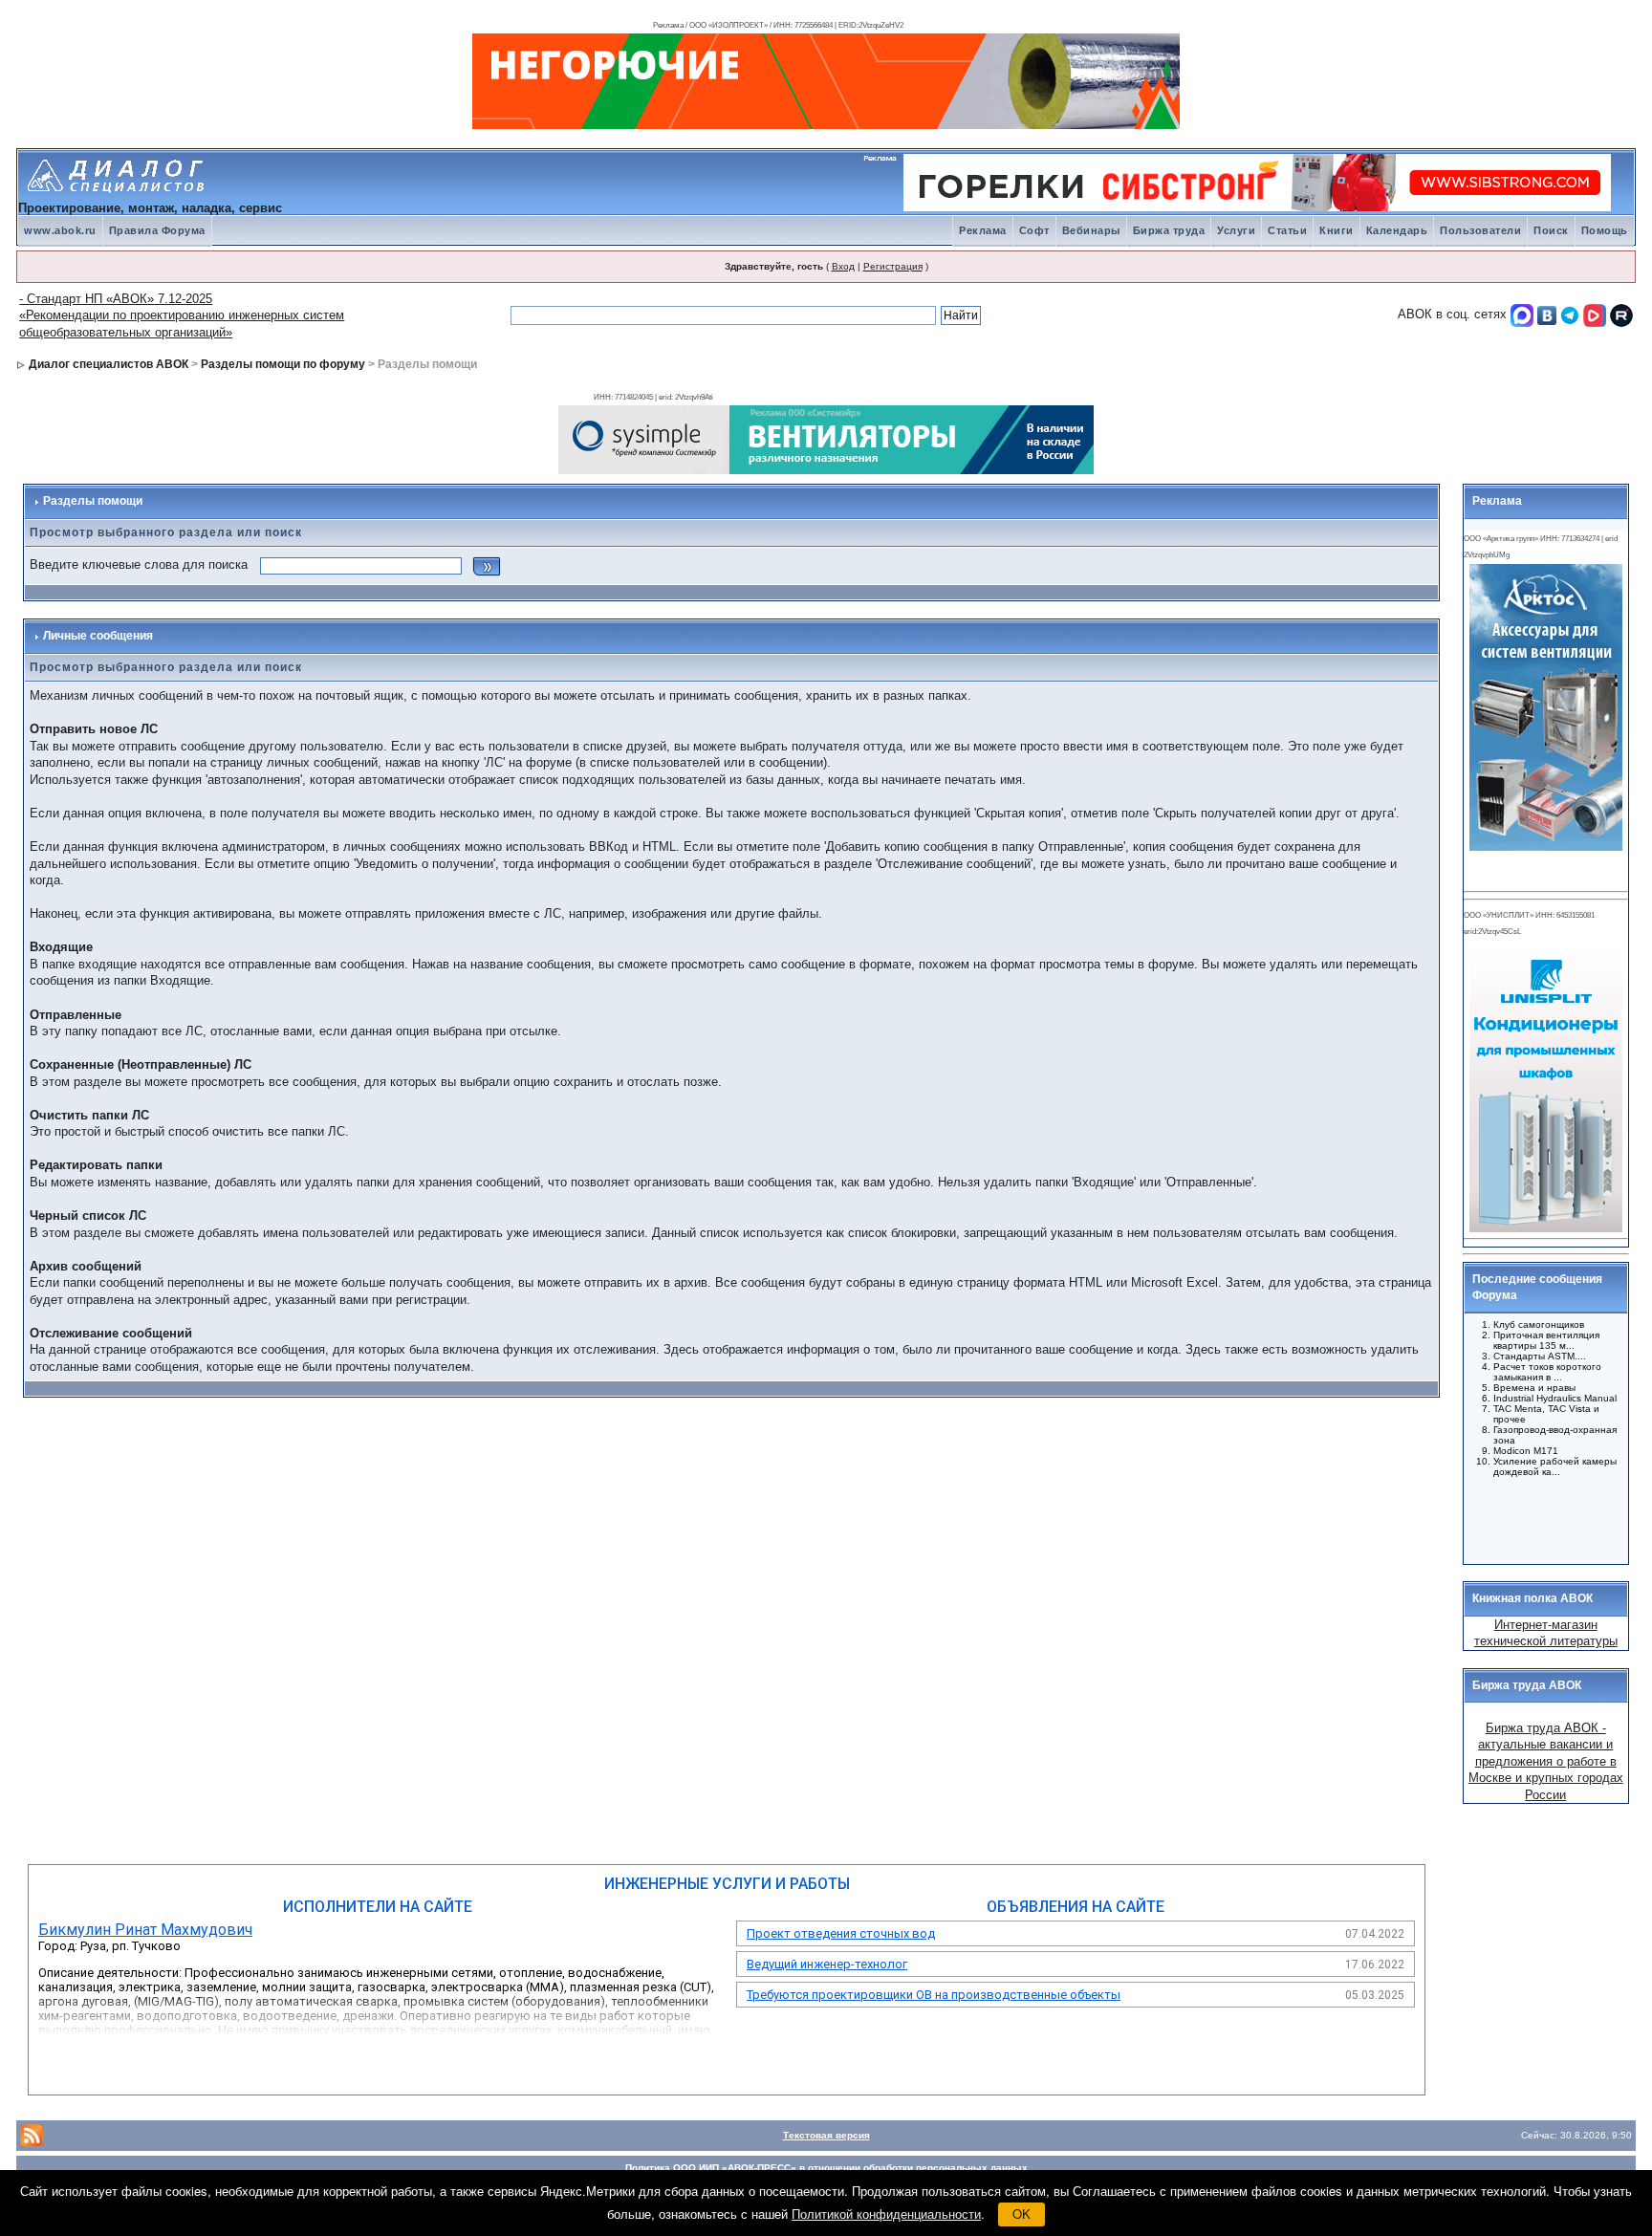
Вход (843, 266)
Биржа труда (1169, 230)
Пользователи (1480, 230)
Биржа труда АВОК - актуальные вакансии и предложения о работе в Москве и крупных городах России (1546, 1761)
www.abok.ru (60, 230)
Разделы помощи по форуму (283, 364)
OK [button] (1022, 2214)
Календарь (1397, 230)
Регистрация (893, 266)
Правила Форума (157, 230)
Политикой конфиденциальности (886, 2214)
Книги (1337, 230)
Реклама (983, 230)
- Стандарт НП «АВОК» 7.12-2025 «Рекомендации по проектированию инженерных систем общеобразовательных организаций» (182, 315)
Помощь (1605, 230)
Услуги (1236, 230)
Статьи (1287, 230)
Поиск (1551, 230)
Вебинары (1091, 230)
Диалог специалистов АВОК (109, 364)
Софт (1034, 230)
